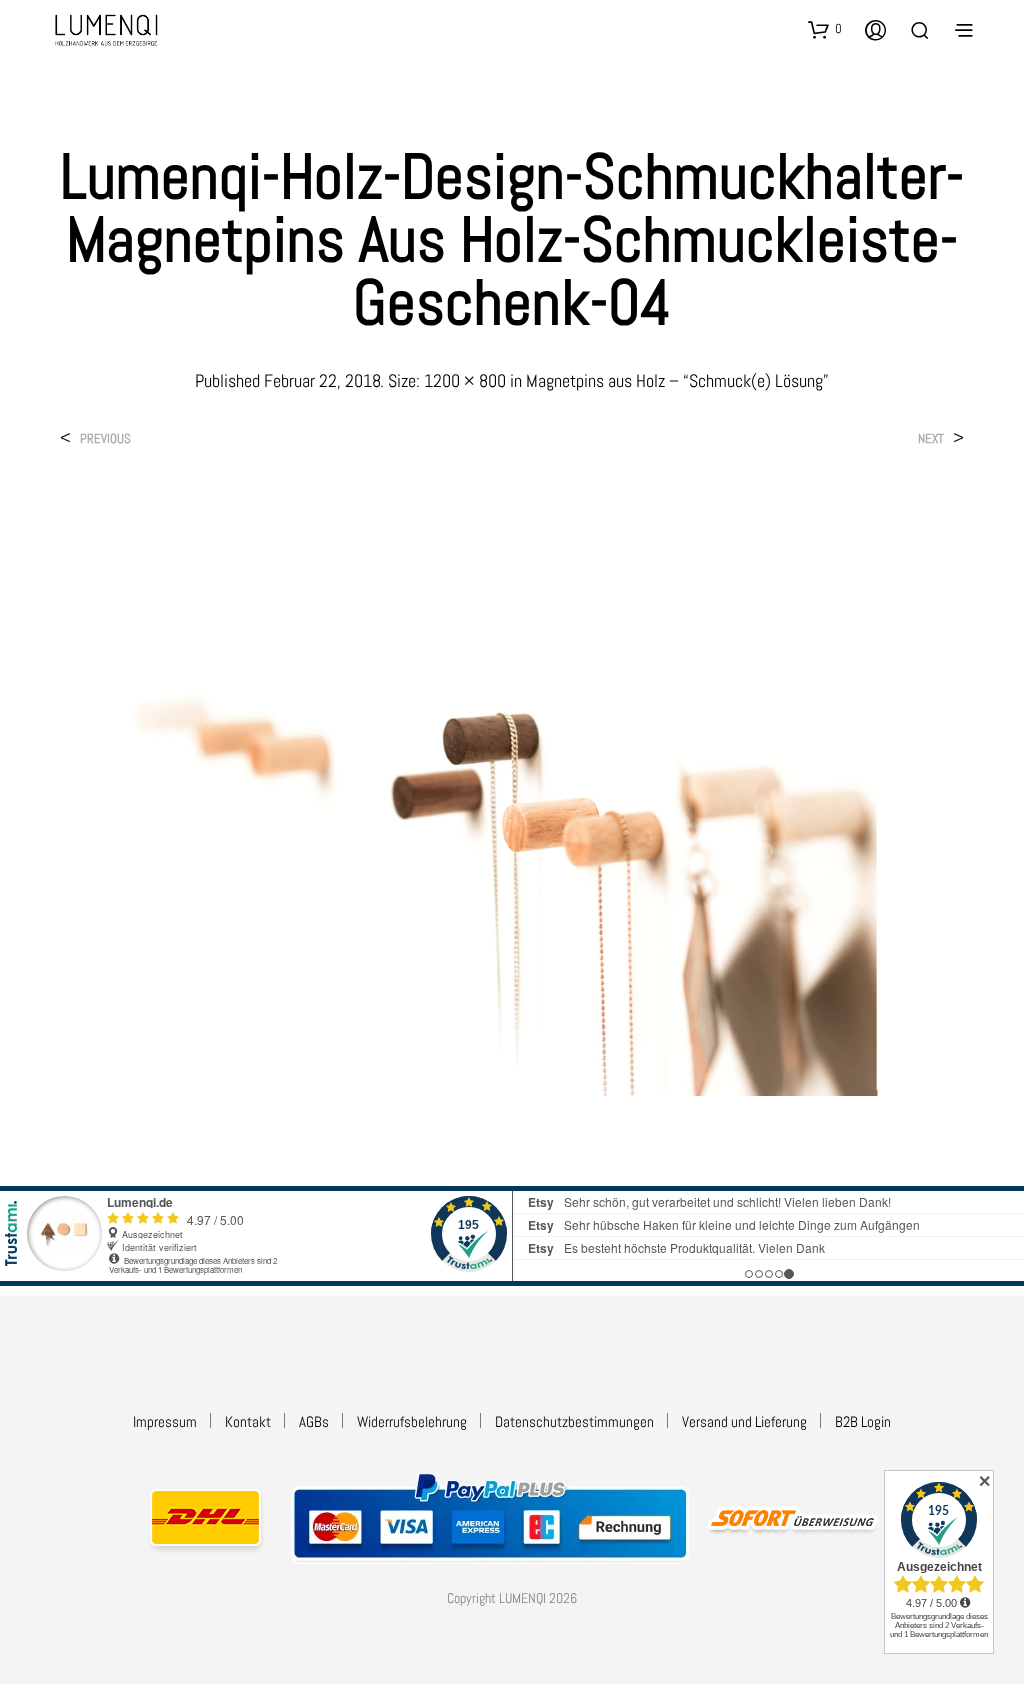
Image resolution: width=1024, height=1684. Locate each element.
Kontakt (248, 1421)
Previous (105, 438)
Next (931, 438)
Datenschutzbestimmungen (574, 1421)
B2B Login (863, 1421)
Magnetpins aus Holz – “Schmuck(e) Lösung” (677, 380)
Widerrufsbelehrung (412, 1421)
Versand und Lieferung (744, 1421)
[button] (825, 29)
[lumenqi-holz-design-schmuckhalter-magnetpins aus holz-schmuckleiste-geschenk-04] (512, 793)
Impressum (165, 1421)
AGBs (314, 1421)
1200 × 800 (465, 380)
